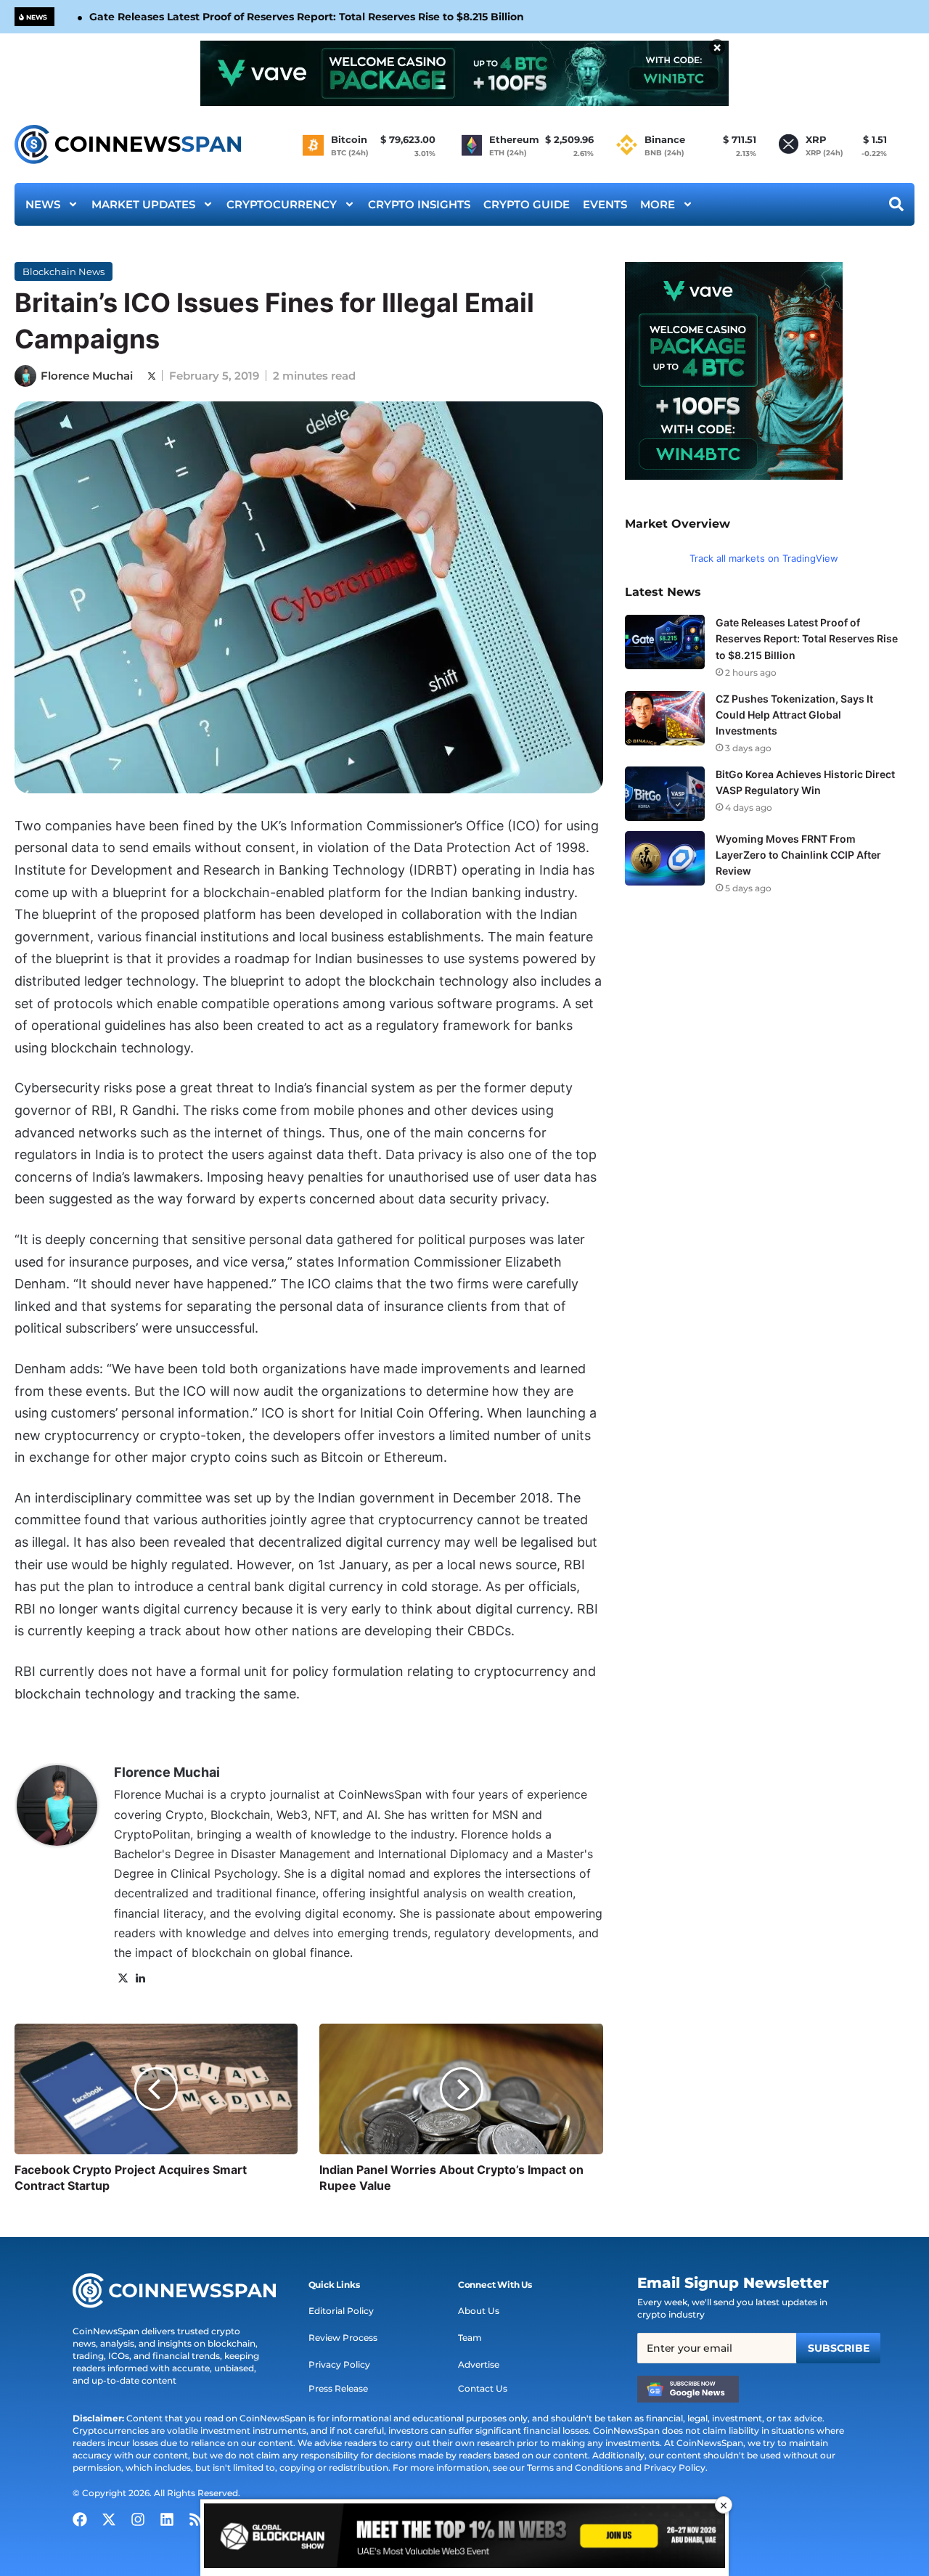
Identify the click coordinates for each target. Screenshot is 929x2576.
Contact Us (483, 2388)
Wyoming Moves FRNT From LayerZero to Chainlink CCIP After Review (798, 855)
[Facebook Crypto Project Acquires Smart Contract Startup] (156, 2089)
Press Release (338, 2388)
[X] (123, 1979)
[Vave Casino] (464, 73)
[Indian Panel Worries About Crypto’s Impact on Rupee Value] (461, 2089)
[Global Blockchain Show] (464, 2538)
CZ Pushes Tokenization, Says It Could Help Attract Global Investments (794, 715)
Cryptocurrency (282, 204)
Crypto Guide (527, 204)
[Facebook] (80, 2519)
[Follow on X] (152, 376)
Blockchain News (64, 271)
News (43, 204)
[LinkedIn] (140, 1979)
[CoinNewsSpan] (129, 144)
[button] (334, 2285)
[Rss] (196, 2519)
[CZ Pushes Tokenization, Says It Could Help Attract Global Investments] (665, 718)
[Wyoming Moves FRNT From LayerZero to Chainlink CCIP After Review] (665, 858)
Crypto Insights (419, 204)
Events (605, 204)
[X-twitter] (109, 2519)
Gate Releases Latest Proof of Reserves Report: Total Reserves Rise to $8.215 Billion (307, 17)
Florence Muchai (87, 376)
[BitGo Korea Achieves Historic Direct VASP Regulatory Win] (665, 794)
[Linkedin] (167, 2519)
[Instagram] (138, 2519)
